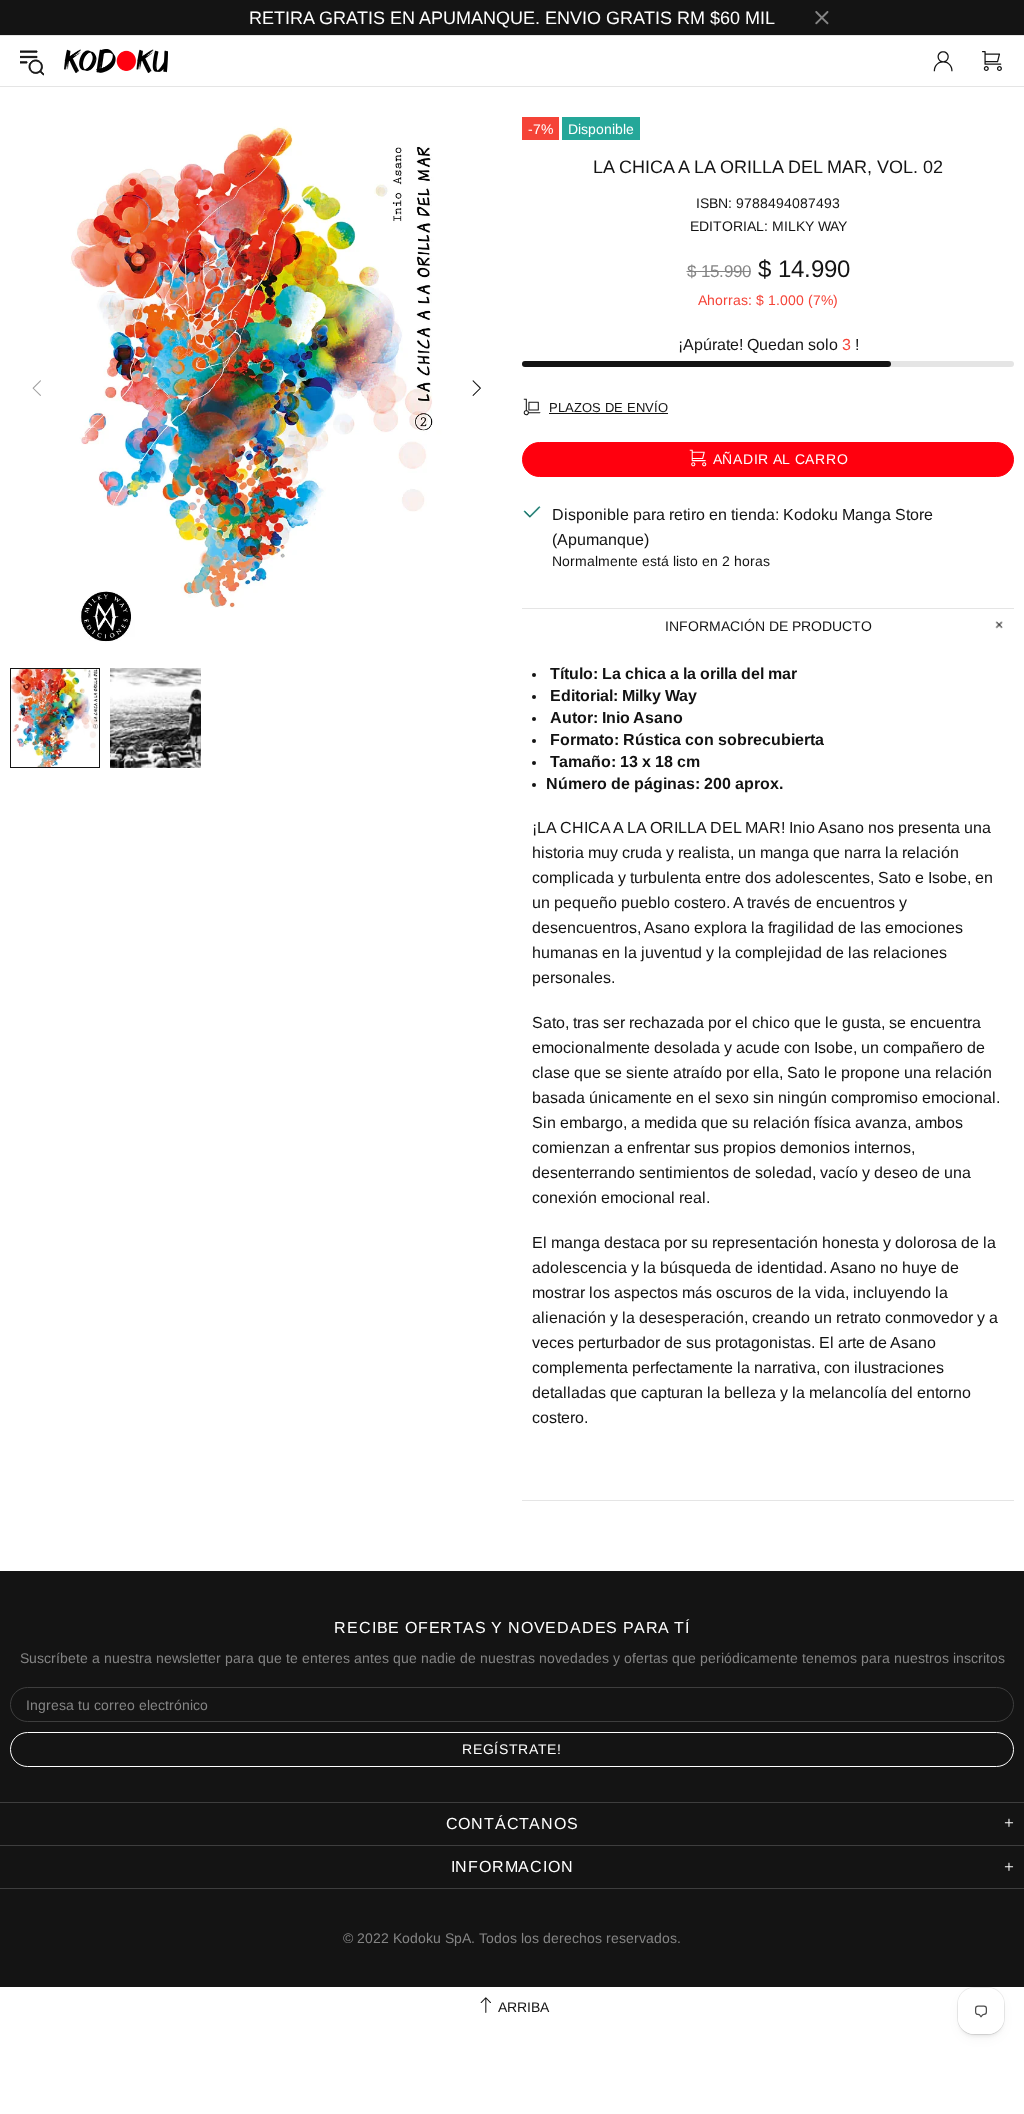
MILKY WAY (809, 226)
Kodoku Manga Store (116, 60)
